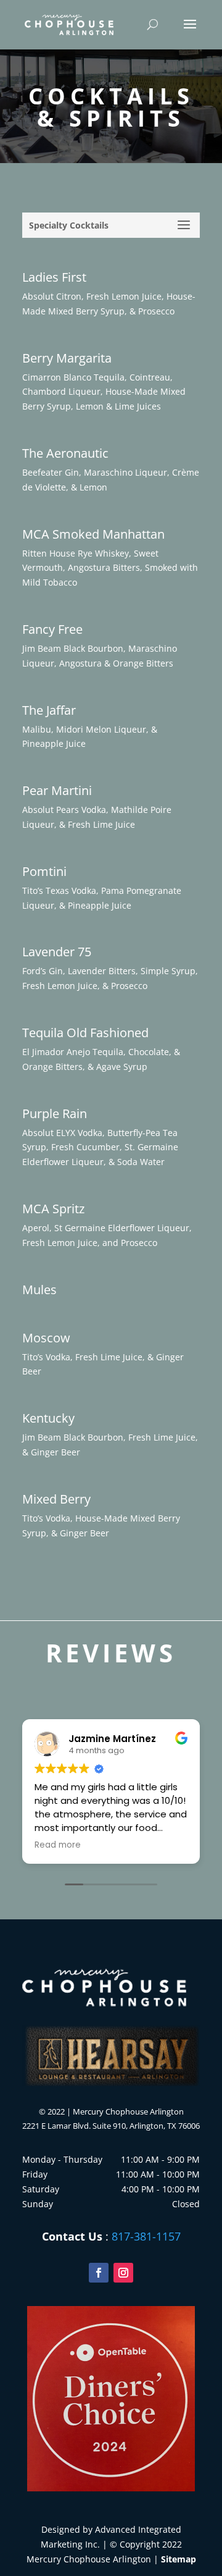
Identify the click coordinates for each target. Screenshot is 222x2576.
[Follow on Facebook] (99, 2273)
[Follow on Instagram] (123, 2273)
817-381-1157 (146, 2236)
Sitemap (179, 2559)
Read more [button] (58, 1845)
